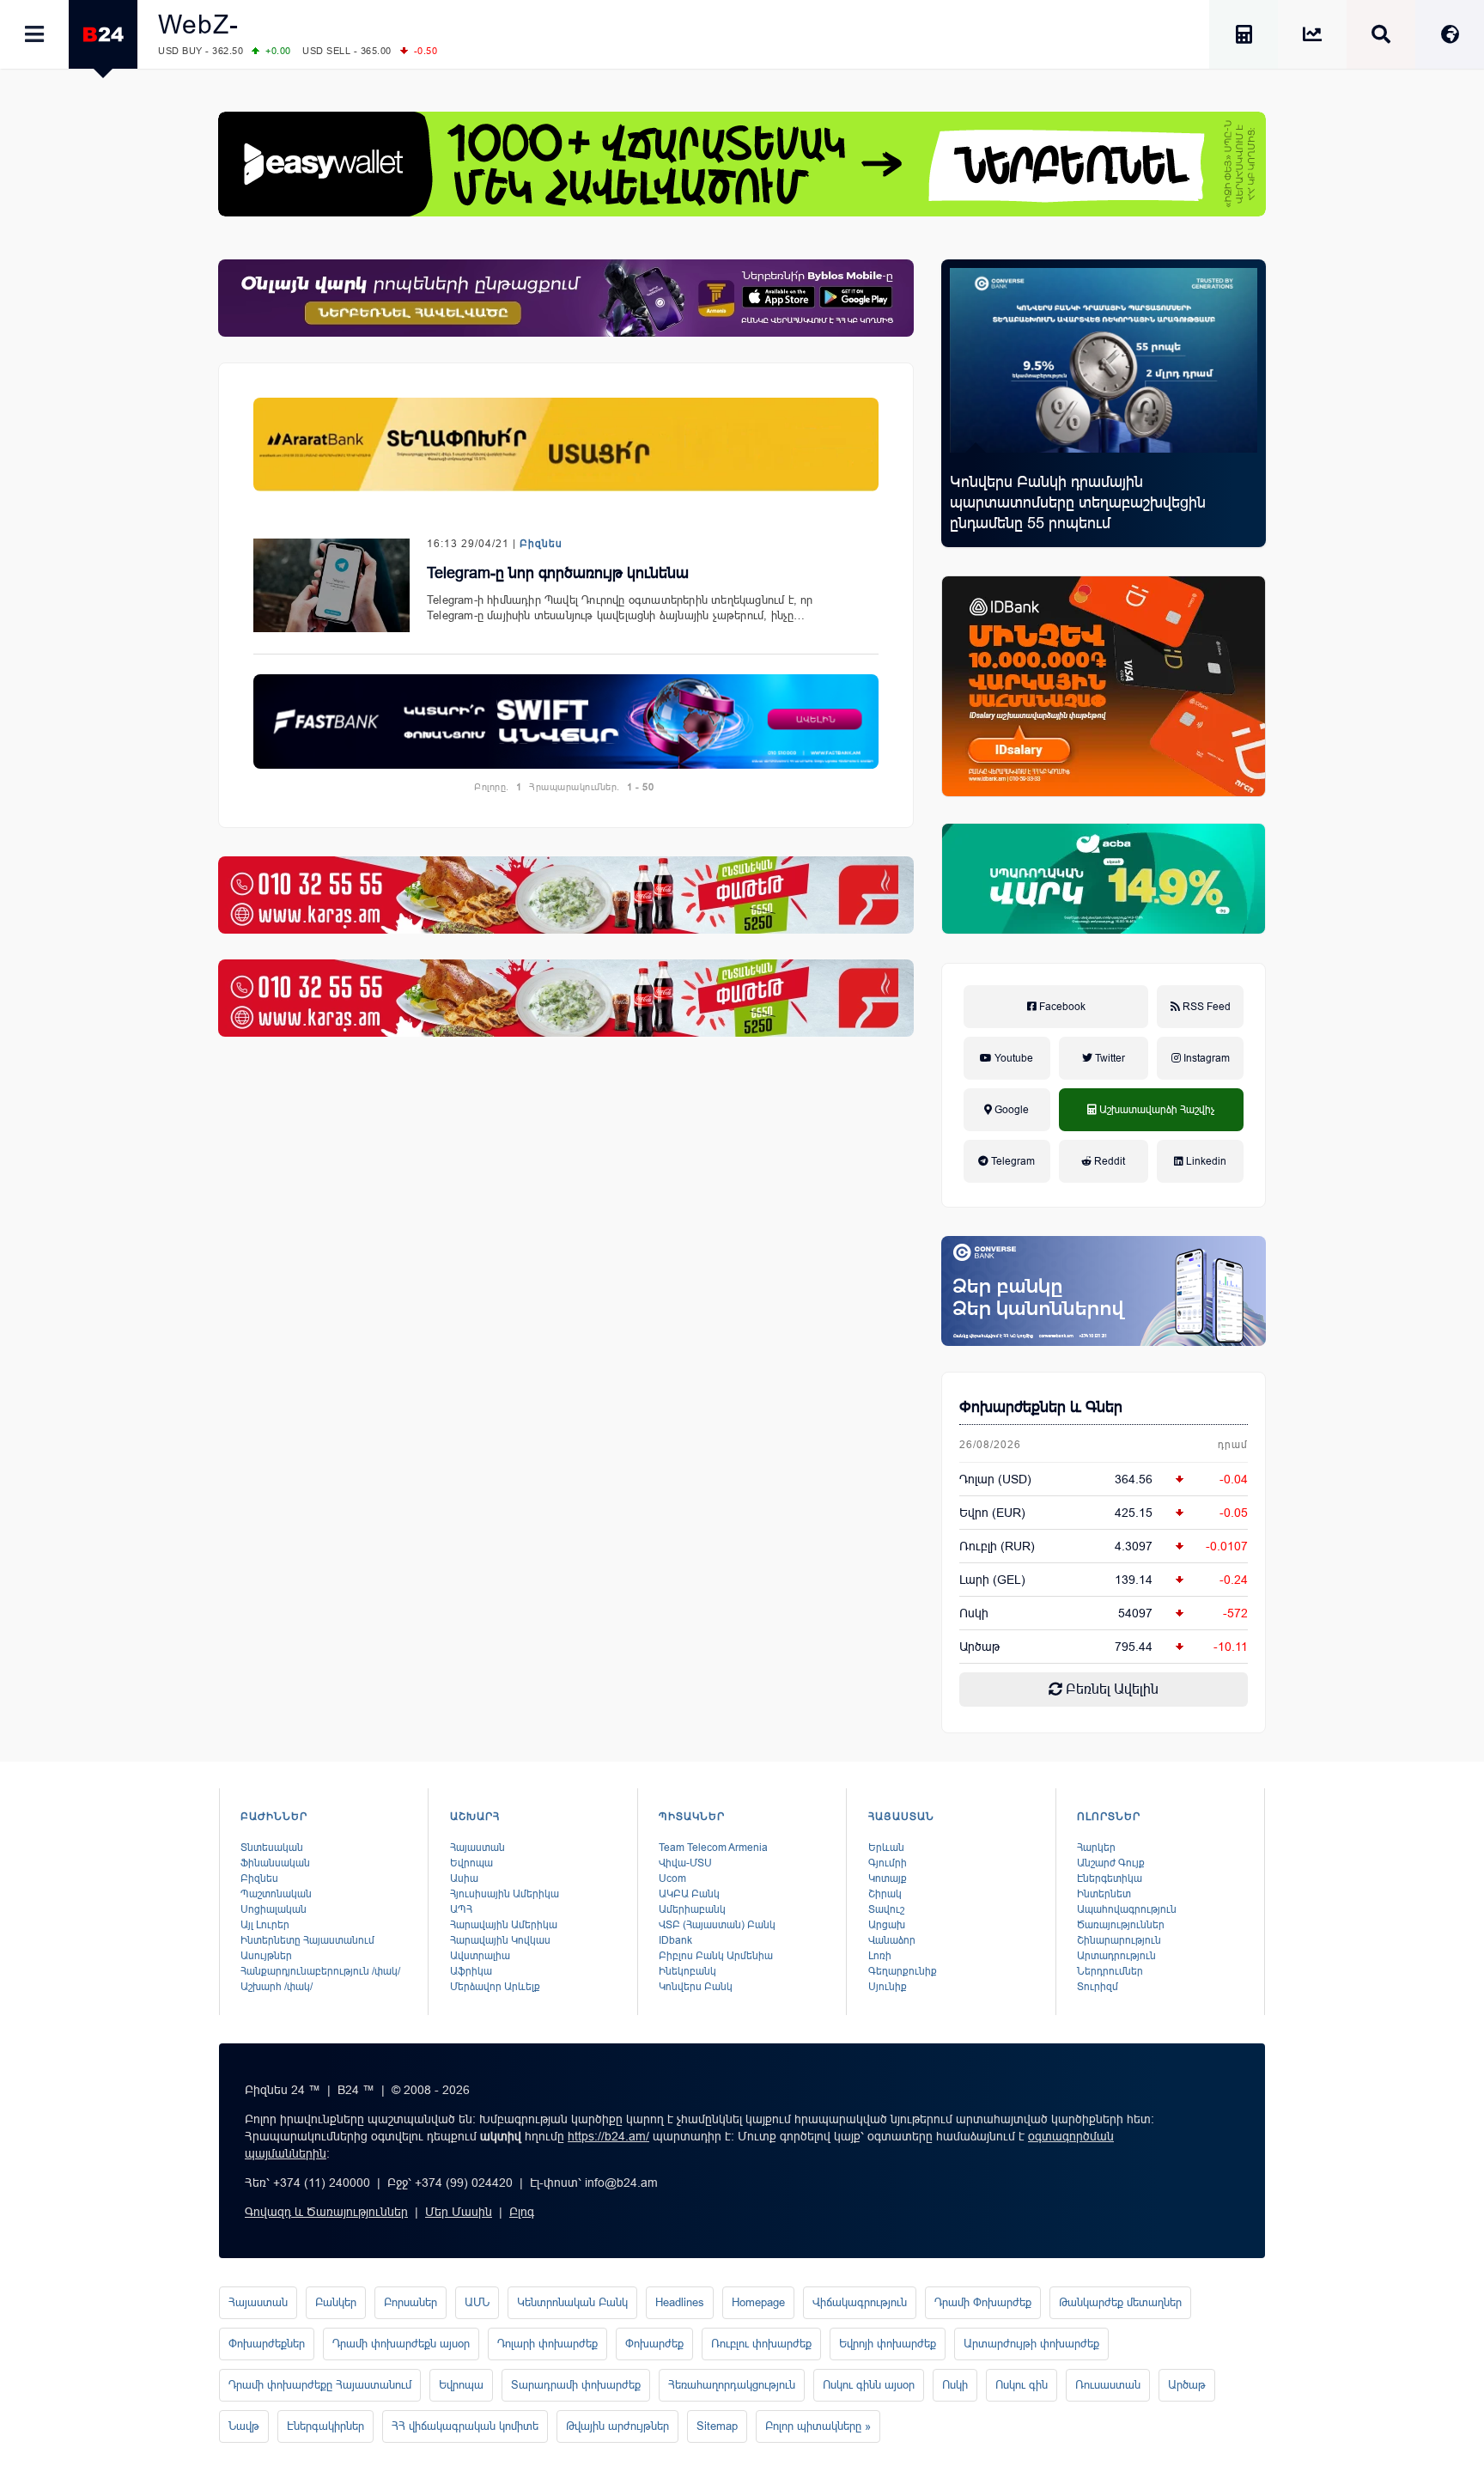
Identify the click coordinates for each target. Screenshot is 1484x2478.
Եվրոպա (471, 1863)
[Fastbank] (566, 721)
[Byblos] (566, 298)
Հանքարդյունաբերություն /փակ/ (320, 1971)
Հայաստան (477, 1848)
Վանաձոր (892, 1940)
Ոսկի (974, 1613)
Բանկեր (336, 2302)
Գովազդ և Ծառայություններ (326, 2212)
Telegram (1012, 1161)
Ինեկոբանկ (687, 1971)
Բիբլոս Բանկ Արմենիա (716, 1956)
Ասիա (464, 1878)
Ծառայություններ (1121, 1925)
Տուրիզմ (1098, 1987)
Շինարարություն (1119, 1940)
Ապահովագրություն (1127, 1909)
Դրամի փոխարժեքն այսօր (401, 2344)
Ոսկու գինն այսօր (869, 2385)
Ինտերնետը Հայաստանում (307, 1940)
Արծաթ (1187, 2385)
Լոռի (880, 1956)
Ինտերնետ (1104, 1894)
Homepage (758, 2302)
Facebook (1061, 1007)
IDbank (675, 1940)
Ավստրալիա (480, 1956)
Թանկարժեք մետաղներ (1120, 2302)
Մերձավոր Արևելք (495, 1987)
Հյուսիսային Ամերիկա (505, 1894)
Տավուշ (886, 1909)
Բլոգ (522, 2212)
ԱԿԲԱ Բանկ (689, 1894)
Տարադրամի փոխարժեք (576, 2385)
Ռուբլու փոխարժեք (761, 2344)
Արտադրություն (1116, 1956)
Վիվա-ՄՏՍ (685, 1863)
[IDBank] (1104, 686)
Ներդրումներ (1110, 1971)
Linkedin (1205, 1161)
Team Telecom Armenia (713, 1848)
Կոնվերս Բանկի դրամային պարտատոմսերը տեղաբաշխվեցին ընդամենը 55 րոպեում (1078, 502)
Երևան (886, 1848)
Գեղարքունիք (903, 1971)
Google (1010, 1110)
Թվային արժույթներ (617, 2426)
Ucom (672, 1878)
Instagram (1205, 1058)
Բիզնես (541, 544)
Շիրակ (885, 1894)
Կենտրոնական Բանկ (572, 2302)
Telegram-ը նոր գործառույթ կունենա (558, 573)
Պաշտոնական (276, 1894)
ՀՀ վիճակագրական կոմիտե (465, 2426)
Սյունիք (888, 1987)
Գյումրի (888, 1863)
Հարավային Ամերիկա (504, 1925)
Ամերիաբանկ (692, 1909)
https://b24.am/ (608, 2136)
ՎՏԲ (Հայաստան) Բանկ (717, 1925)
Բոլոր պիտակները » (818, 2426)
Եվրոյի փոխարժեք (888, 2344)
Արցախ (887, 1925)
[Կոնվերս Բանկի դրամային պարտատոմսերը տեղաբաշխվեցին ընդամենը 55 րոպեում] (1104, 360)
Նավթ (244, 2426)
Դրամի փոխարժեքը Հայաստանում (320, 2385)
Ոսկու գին (1022, 2385)
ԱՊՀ (461, 1909)
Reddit (1108, 1161)
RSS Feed (1205, 1007)
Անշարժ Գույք (1111, 1863)
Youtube (1013, 1058)
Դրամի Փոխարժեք (983, 2302)
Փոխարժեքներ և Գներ (1041, 1407)
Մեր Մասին (459, 2212)
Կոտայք (888, 1878)
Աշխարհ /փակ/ (277, 1987)
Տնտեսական (272, 1848)
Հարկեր (1096, 1848)
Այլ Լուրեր (265, 1925)
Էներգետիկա (1110, 1878)
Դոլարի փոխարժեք (547, 2344)
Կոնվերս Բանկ (696, 1987)
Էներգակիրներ (325, 2426)
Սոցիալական (274, 1909)
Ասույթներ (266, 1956)
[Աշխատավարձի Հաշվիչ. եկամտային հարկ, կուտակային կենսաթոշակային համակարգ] (1244, 37)
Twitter (1109, 1058)
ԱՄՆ (477, 2302)
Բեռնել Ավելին (1110, 1689)
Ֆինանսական (275, 1863)
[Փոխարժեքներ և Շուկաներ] (1312, 37)
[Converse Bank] (1104, 1291)
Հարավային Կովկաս (500, 1940)
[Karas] (566, 895)
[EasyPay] (742, 164)
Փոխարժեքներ (267, 2344)
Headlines (680, 2302)
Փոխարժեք (654, 2344)
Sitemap (717, 2426)
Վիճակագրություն (860, 2302)
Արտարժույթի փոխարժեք (1031, 2344)
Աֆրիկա (471, 1971)
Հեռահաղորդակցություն (732, 2385)
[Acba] (1104, 879)
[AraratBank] (566, 444)
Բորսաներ (411, 2302)
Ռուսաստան (1108, 2385)
